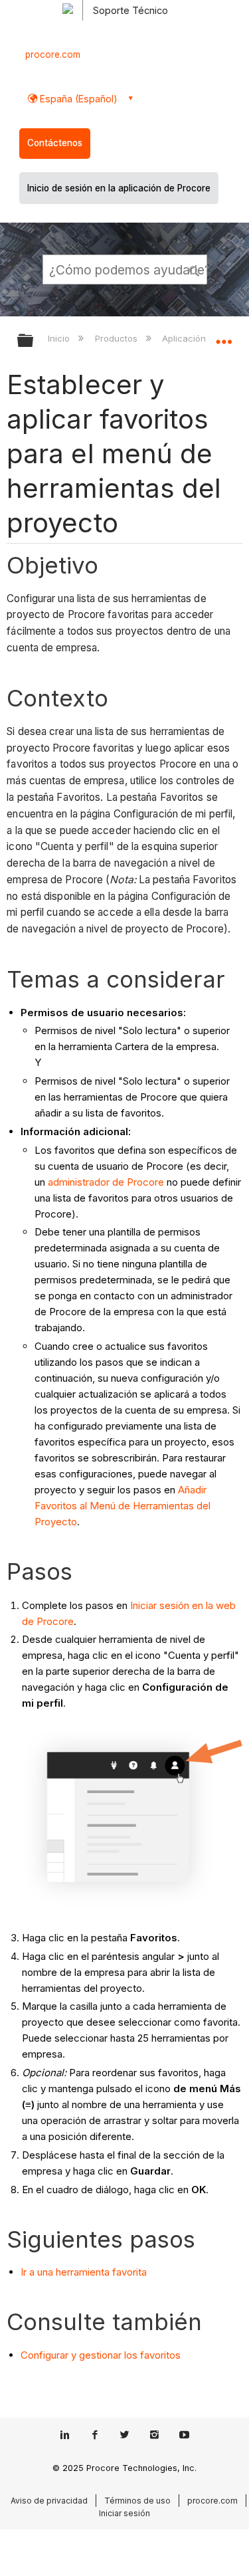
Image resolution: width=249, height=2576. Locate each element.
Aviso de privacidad (49, 2501)
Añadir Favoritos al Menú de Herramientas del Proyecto (123, 1506)
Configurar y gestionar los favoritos (101, 2355)
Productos (117, 338)
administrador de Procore (106, 1182)
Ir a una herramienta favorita (84, 2272)
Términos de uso (137, 2501)
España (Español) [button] (77, 99)
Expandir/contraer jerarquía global (34, 341)
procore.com (53, 54)
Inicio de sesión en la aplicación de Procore (119, 188)
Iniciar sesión (124, 2513)
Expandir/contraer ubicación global (224, 336)
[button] (195, 269)
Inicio (60, 338)
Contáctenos (55, 143)
